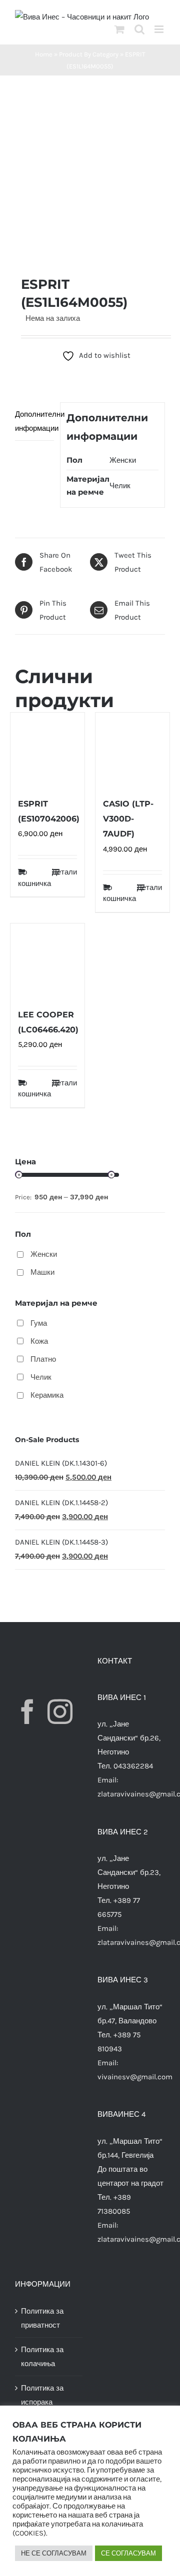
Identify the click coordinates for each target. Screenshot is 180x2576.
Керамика (47, 1395)
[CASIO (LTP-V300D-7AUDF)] (132, 750)
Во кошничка (32, 878)
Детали (64, 872)
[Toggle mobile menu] (160, 29)
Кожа (39, 1341)
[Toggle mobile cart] (119, 29)
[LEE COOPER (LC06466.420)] (47, 960)
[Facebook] (27, 1712)
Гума (39, 1323)
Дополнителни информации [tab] (34, 421)
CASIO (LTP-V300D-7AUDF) (128, 819)
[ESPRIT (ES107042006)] (47, 750)
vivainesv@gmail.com (135, 2077)
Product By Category (89, 54)
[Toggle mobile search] (139, 29)
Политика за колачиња (42, 2357)
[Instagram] (60, 1712)
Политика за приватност (42, 2318)
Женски (123, 460)
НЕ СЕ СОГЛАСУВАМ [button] (54, 2553)
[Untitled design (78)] (90, 175)
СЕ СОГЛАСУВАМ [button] (128, 2553)
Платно (43, 1359)
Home (44, 54)
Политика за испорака (42, 2395)
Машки (42, 1272)
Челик (120, 486)
